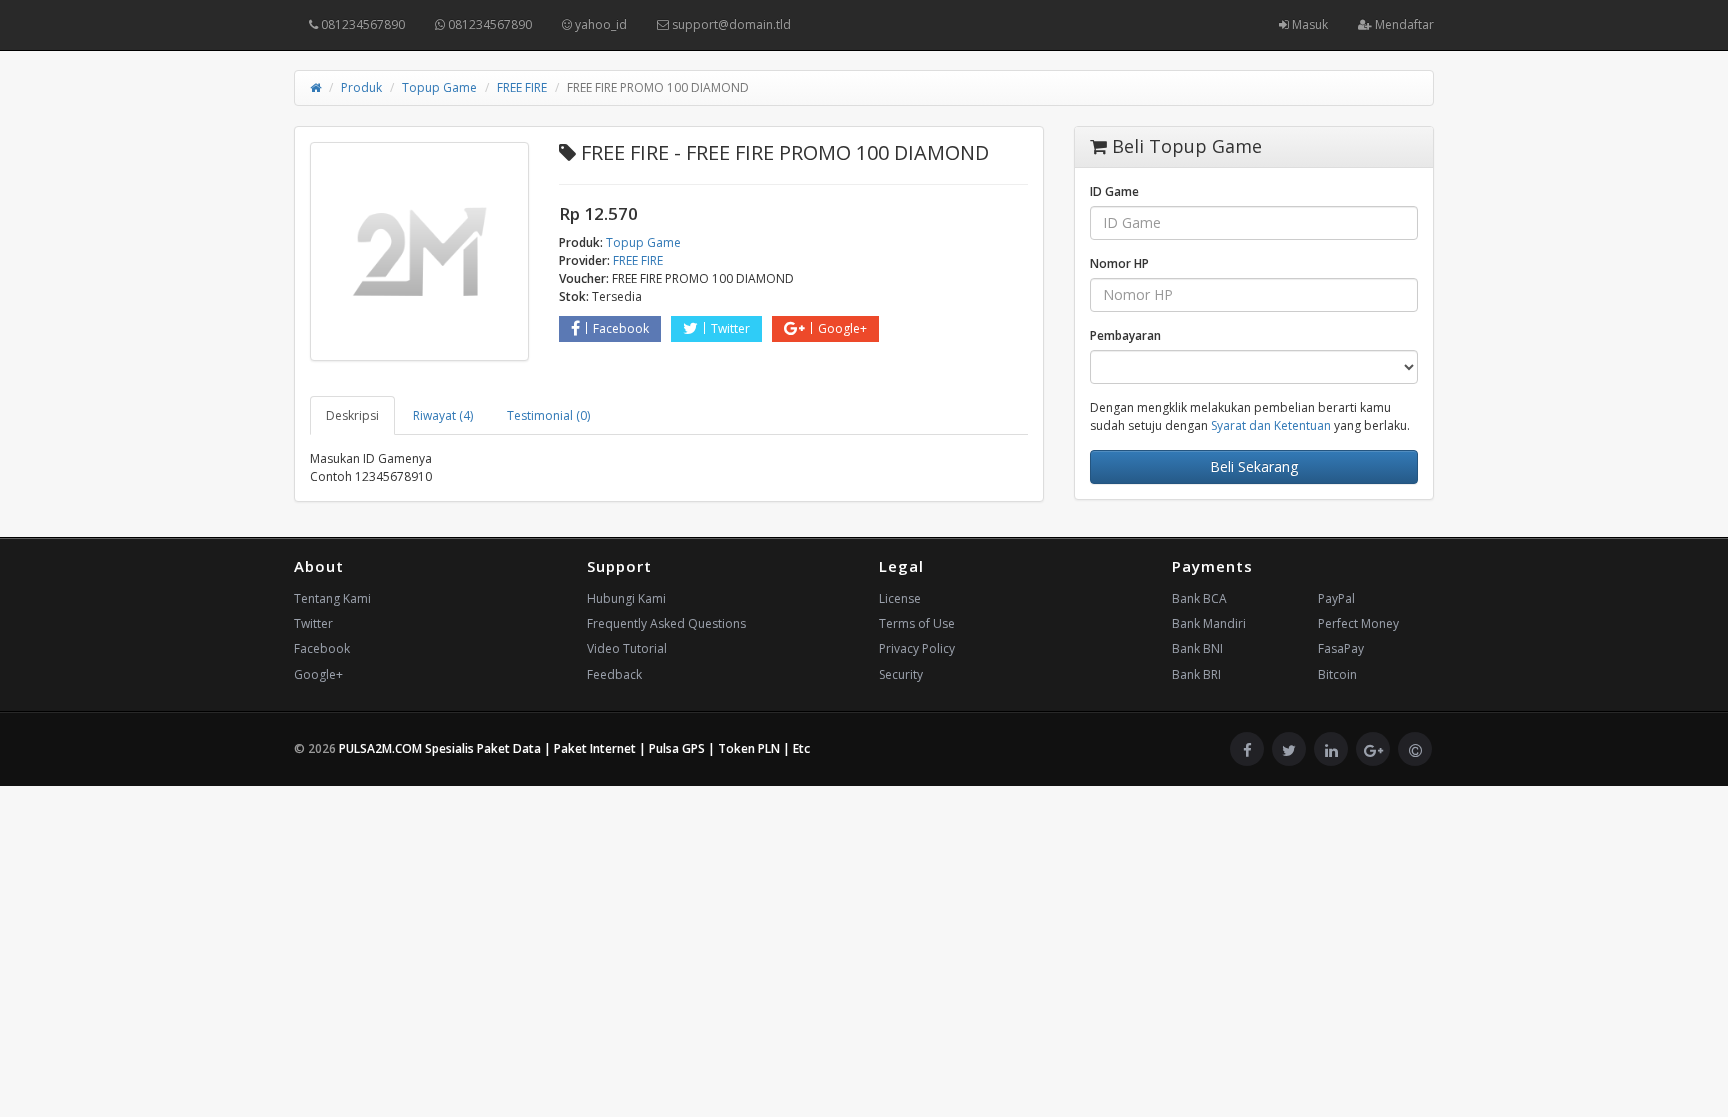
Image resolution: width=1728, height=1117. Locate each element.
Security (901, 674)
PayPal (1336, 598)
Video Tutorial (627, 648)
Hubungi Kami (626, 598)
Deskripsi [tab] (352, 415)
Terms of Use (917, 623)
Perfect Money (1358, 623)
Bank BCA (1199, 598)
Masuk (1308, 24)
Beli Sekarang (1254, 466)
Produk (361, 87)
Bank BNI (1197, 648)
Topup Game (439, 87)
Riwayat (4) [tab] (443, 415)
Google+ (842, 328)
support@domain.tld (730, 24)
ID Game (1114, 191)
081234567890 (361, 24)
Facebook (621, 328)
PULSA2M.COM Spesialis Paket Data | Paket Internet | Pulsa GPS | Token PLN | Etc (574, 748)
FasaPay (1341, 648)
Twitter (730, 328)
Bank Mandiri (1209, 623)
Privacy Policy (917, 648)
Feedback (614, 674)
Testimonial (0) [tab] (548, 415)
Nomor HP (1119, 263)
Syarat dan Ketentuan (1271, 425)
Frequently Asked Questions (666, 623)
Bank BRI (1196, 674)
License (900, 598)
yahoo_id (599, 24)
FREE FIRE (522, 87)
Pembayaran (1125, 335)
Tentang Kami (332, 598)
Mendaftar (1403, 24)
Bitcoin (1337, 674)
